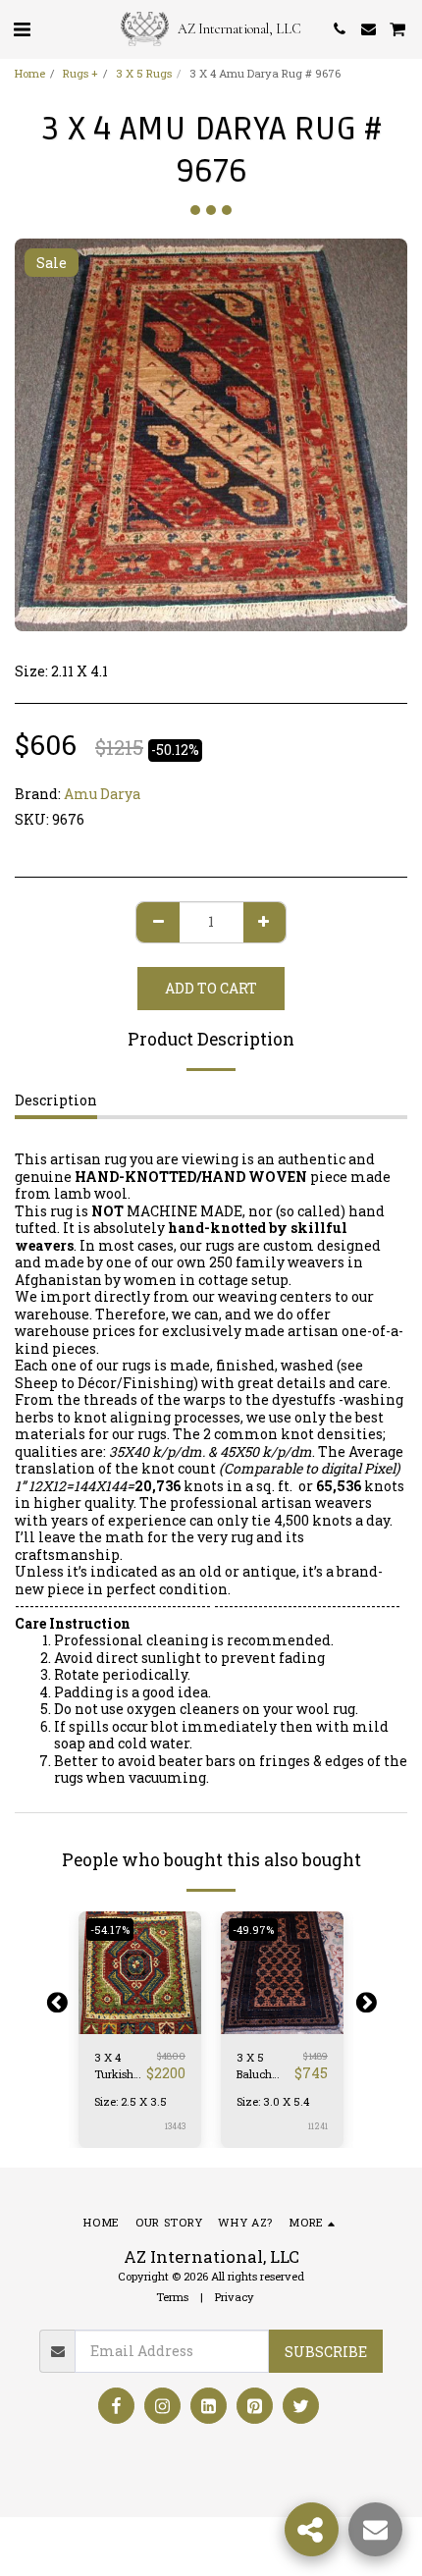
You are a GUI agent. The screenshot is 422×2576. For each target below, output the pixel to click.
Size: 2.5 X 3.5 (131, 2101)
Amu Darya (102, 794)
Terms (172, 2297)
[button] (22, 28)
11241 (318, 2126)
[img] (140, 1973)
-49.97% (253, 1930)
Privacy (235, 2297)
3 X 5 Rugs (144, 73)
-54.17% (110, 1930)
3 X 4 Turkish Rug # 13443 (114, 2066)
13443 (175, 2126)
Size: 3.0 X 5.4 (273, 2101)
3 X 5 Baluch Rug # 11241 (254, 2066)
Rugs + (80, 73)
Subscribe (326, 2352)
